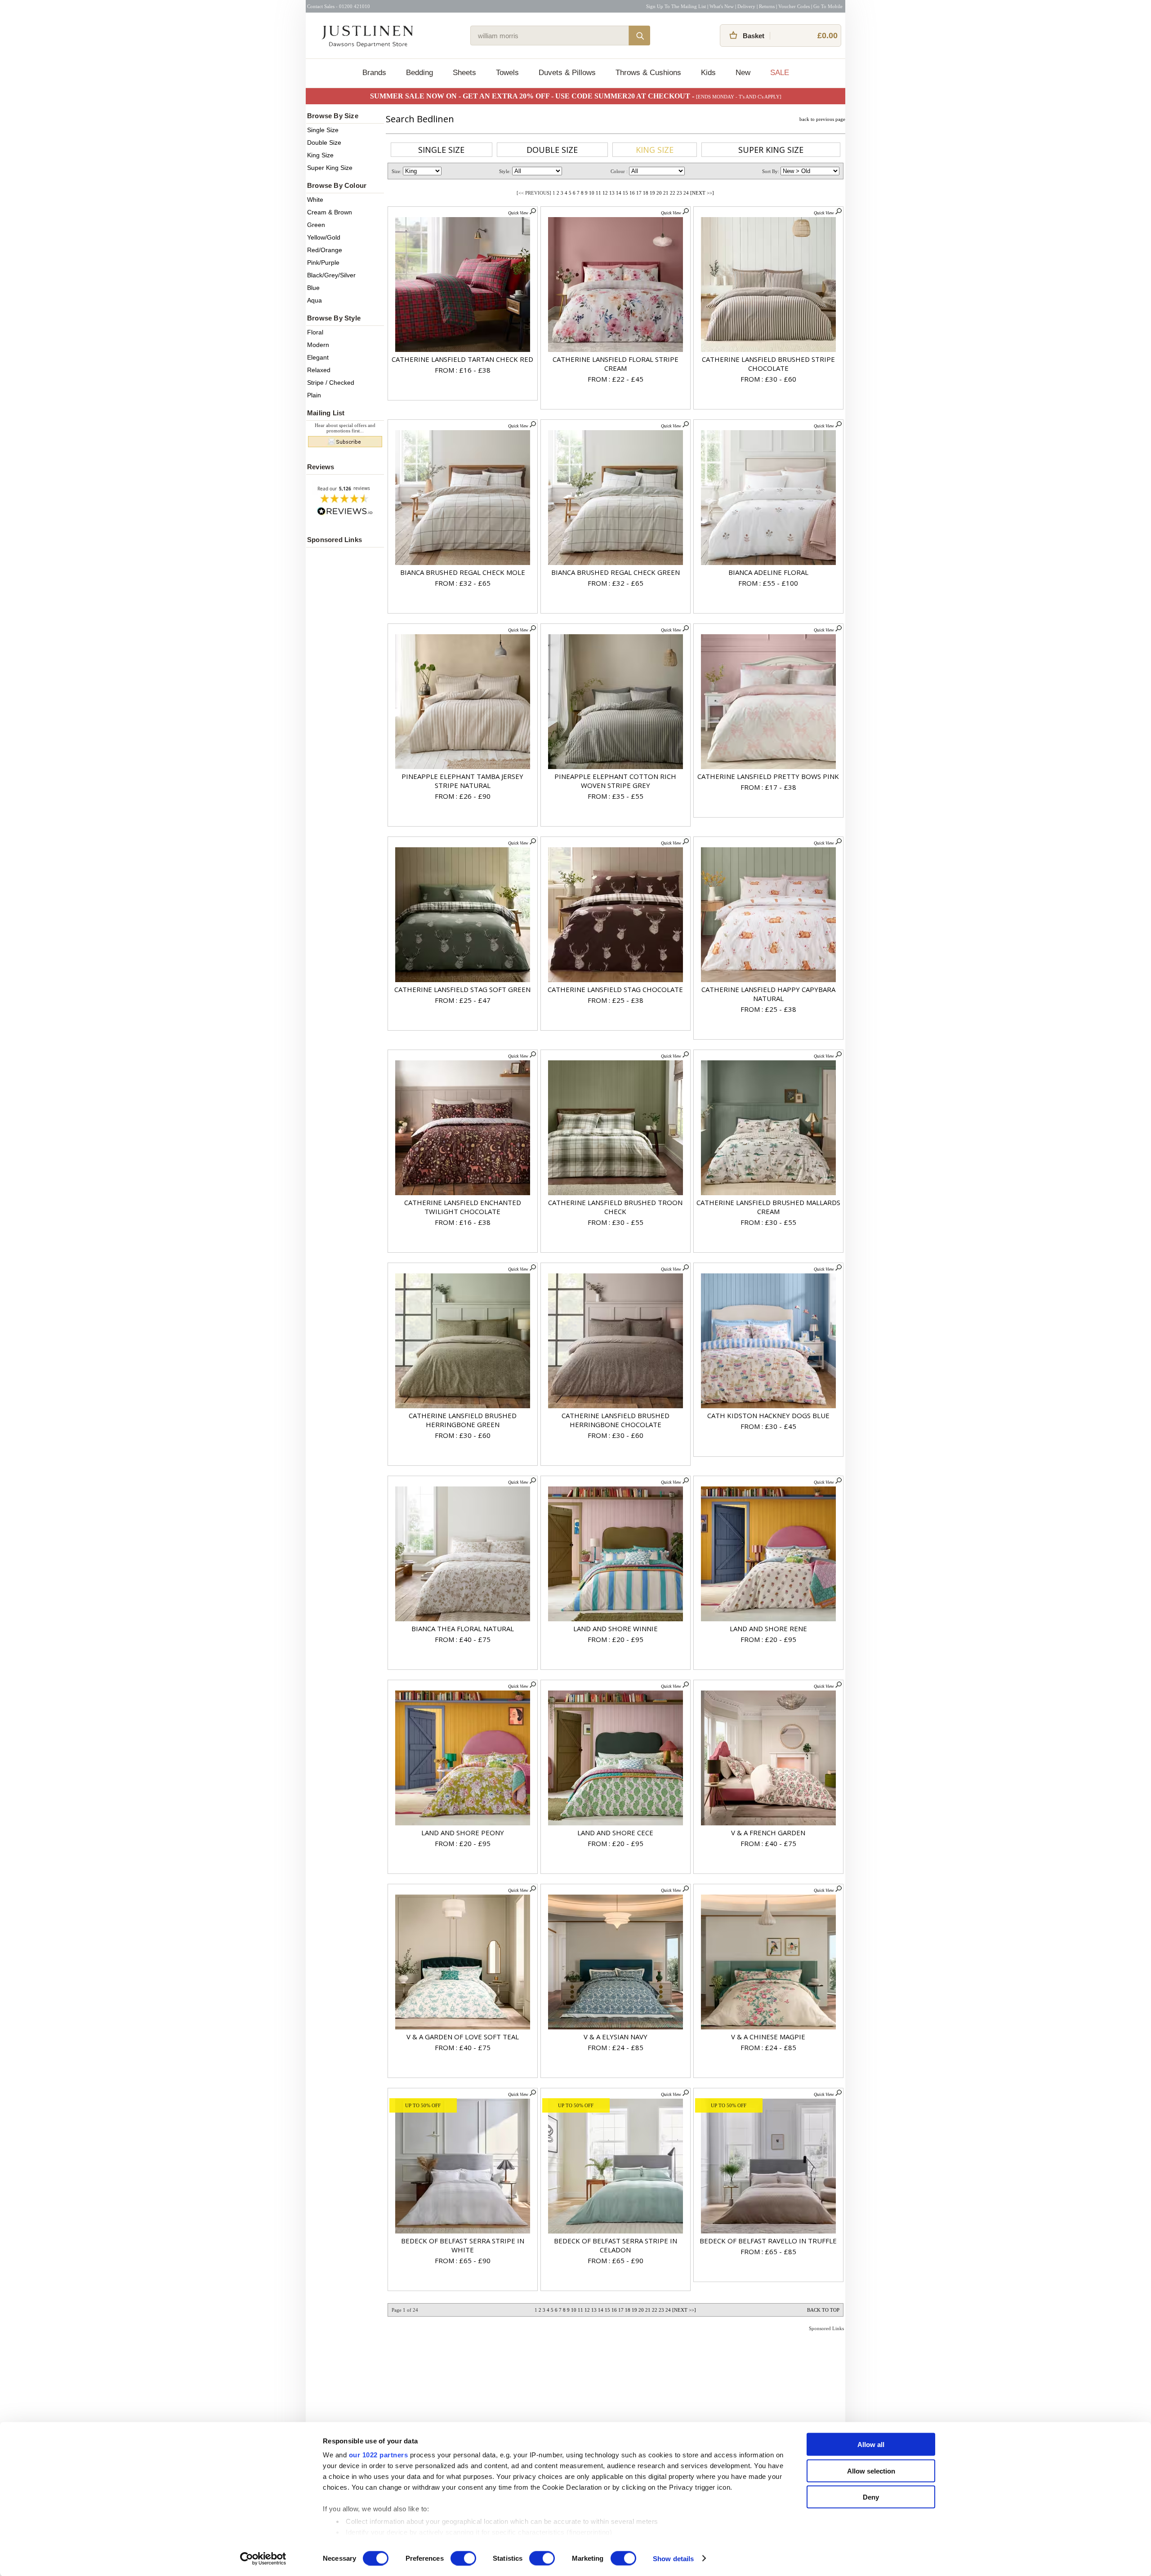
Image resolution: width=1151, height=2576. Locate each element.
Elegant (318, 357)
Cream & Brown (330, 212)
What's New (722, 6)
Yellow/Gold (324, 237)
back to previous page (822, 119)
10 (592, 193)
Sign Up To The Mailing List (676, 6)
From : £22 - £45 (616, 379)
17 (639, 193)
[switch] (463, 2558)
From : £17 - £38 (768, 787)
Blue (313, 288)
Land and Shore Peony (463, 1833)
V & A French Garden (768, 1833)
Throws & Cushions (648, 73)
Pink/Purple (323, 262)
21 (666, 193)
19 (652, 193)
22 (673, 193)
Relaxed (319, 370)
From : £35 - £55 (616, 796)
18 (646, 193)
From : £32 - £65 (463, 583)
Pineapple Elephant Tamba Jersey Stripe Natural (462, 781)
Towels (507, 73)
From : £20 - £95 (616, 1639)
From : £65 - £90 (463, 2260)
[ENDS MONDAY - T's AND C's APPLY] (739, 97)
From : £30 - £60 (768, 379)
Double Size (324, 142)
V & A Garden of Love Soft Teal (463, 2037)
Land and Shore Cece (615, 1833)
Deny (871, 2497)
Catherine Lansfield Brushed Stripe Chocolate (768, 364)
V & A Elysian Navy (616, 2037)
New (743, 73)
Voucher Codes (794, 6)
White (315, 200)
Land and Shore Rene (768, 1628)
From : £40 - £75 (463, 1639)
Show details (673, 2558)
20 (659, 193)
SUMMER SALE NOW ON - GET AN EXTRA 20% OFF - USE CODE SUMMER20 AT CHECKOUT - (533, 96)
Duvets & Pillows (567, 73)
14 (619, 193)
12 (605, 193)
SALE (780, 73)
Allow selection (871, 2471)
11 (598, 193)
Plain (314, 395)
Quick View (519, 213)
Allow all (871, 2445)
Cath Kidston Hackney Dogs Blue (768, 1415)
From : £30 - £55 (616, 1222)
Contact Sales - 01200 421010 (339, 6)
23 (679, 193)
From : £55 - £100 (768, 583)
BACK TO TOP (823, 2310)
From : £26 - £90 (463, 796)
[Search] (639, 36)
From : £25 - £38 (616, 1000)
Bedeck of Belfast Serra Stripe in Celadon (616, 2245)
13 (612, 193)
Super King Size (330, 168)
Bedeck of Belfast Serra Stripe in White (463, 2245)
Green (316, 225)
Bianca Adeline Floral (768, 572)
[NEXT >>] (702, 193)
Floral (315, 332)
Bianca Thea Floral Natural (463, 1628)
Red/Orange (325, 250)
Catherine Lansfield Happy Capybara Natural (768, 994)
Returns (767, 6)
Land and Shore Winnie (616, 1628)
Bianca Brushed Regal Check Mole (463, 572)
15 (625, 193)
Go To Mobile (828, 6)
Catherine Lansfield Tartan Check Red (462, 359)
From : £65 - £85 (768, 2251)
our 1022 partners (379, 2455)
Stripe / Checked (331, 383)
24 (686, 193)
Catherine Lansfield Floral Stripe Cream (616, 364)
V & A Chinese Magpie (768, 2037)
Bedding (419, 73)
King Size (320, 155)
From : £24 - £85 (616, 2047)
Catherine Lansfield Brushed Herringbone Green (463, 1420)
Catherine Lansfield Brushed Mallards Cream (768, 1207)
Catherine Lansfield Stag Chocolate (615, 989)
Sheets (464, 73)
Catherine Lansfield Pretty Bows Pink (768, 776)
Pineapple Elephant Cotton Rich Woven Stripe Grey (615, 781)
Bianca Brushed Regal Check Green (616, 572)
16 (632, 193)
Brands (374, 73)
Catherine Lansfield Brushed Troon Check (615, 1207)
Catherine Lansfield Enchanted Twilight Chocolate (463, 1207)
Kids (708, 73)
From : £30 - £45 (768, 1426)
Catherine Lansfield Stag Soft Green (462, 989)
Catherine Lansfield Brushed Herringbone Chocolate (616, 1420)
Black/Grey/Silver (331, 275)
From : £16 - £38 (463, 370)
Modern (318, 345)
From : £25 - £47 (463, 1000)
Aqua (315, 300)
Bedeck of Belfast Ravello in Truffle (768, 2241)
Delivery (746, 6)
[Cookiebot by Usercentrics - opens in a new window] (263, 2558)
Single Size (323, 130)
